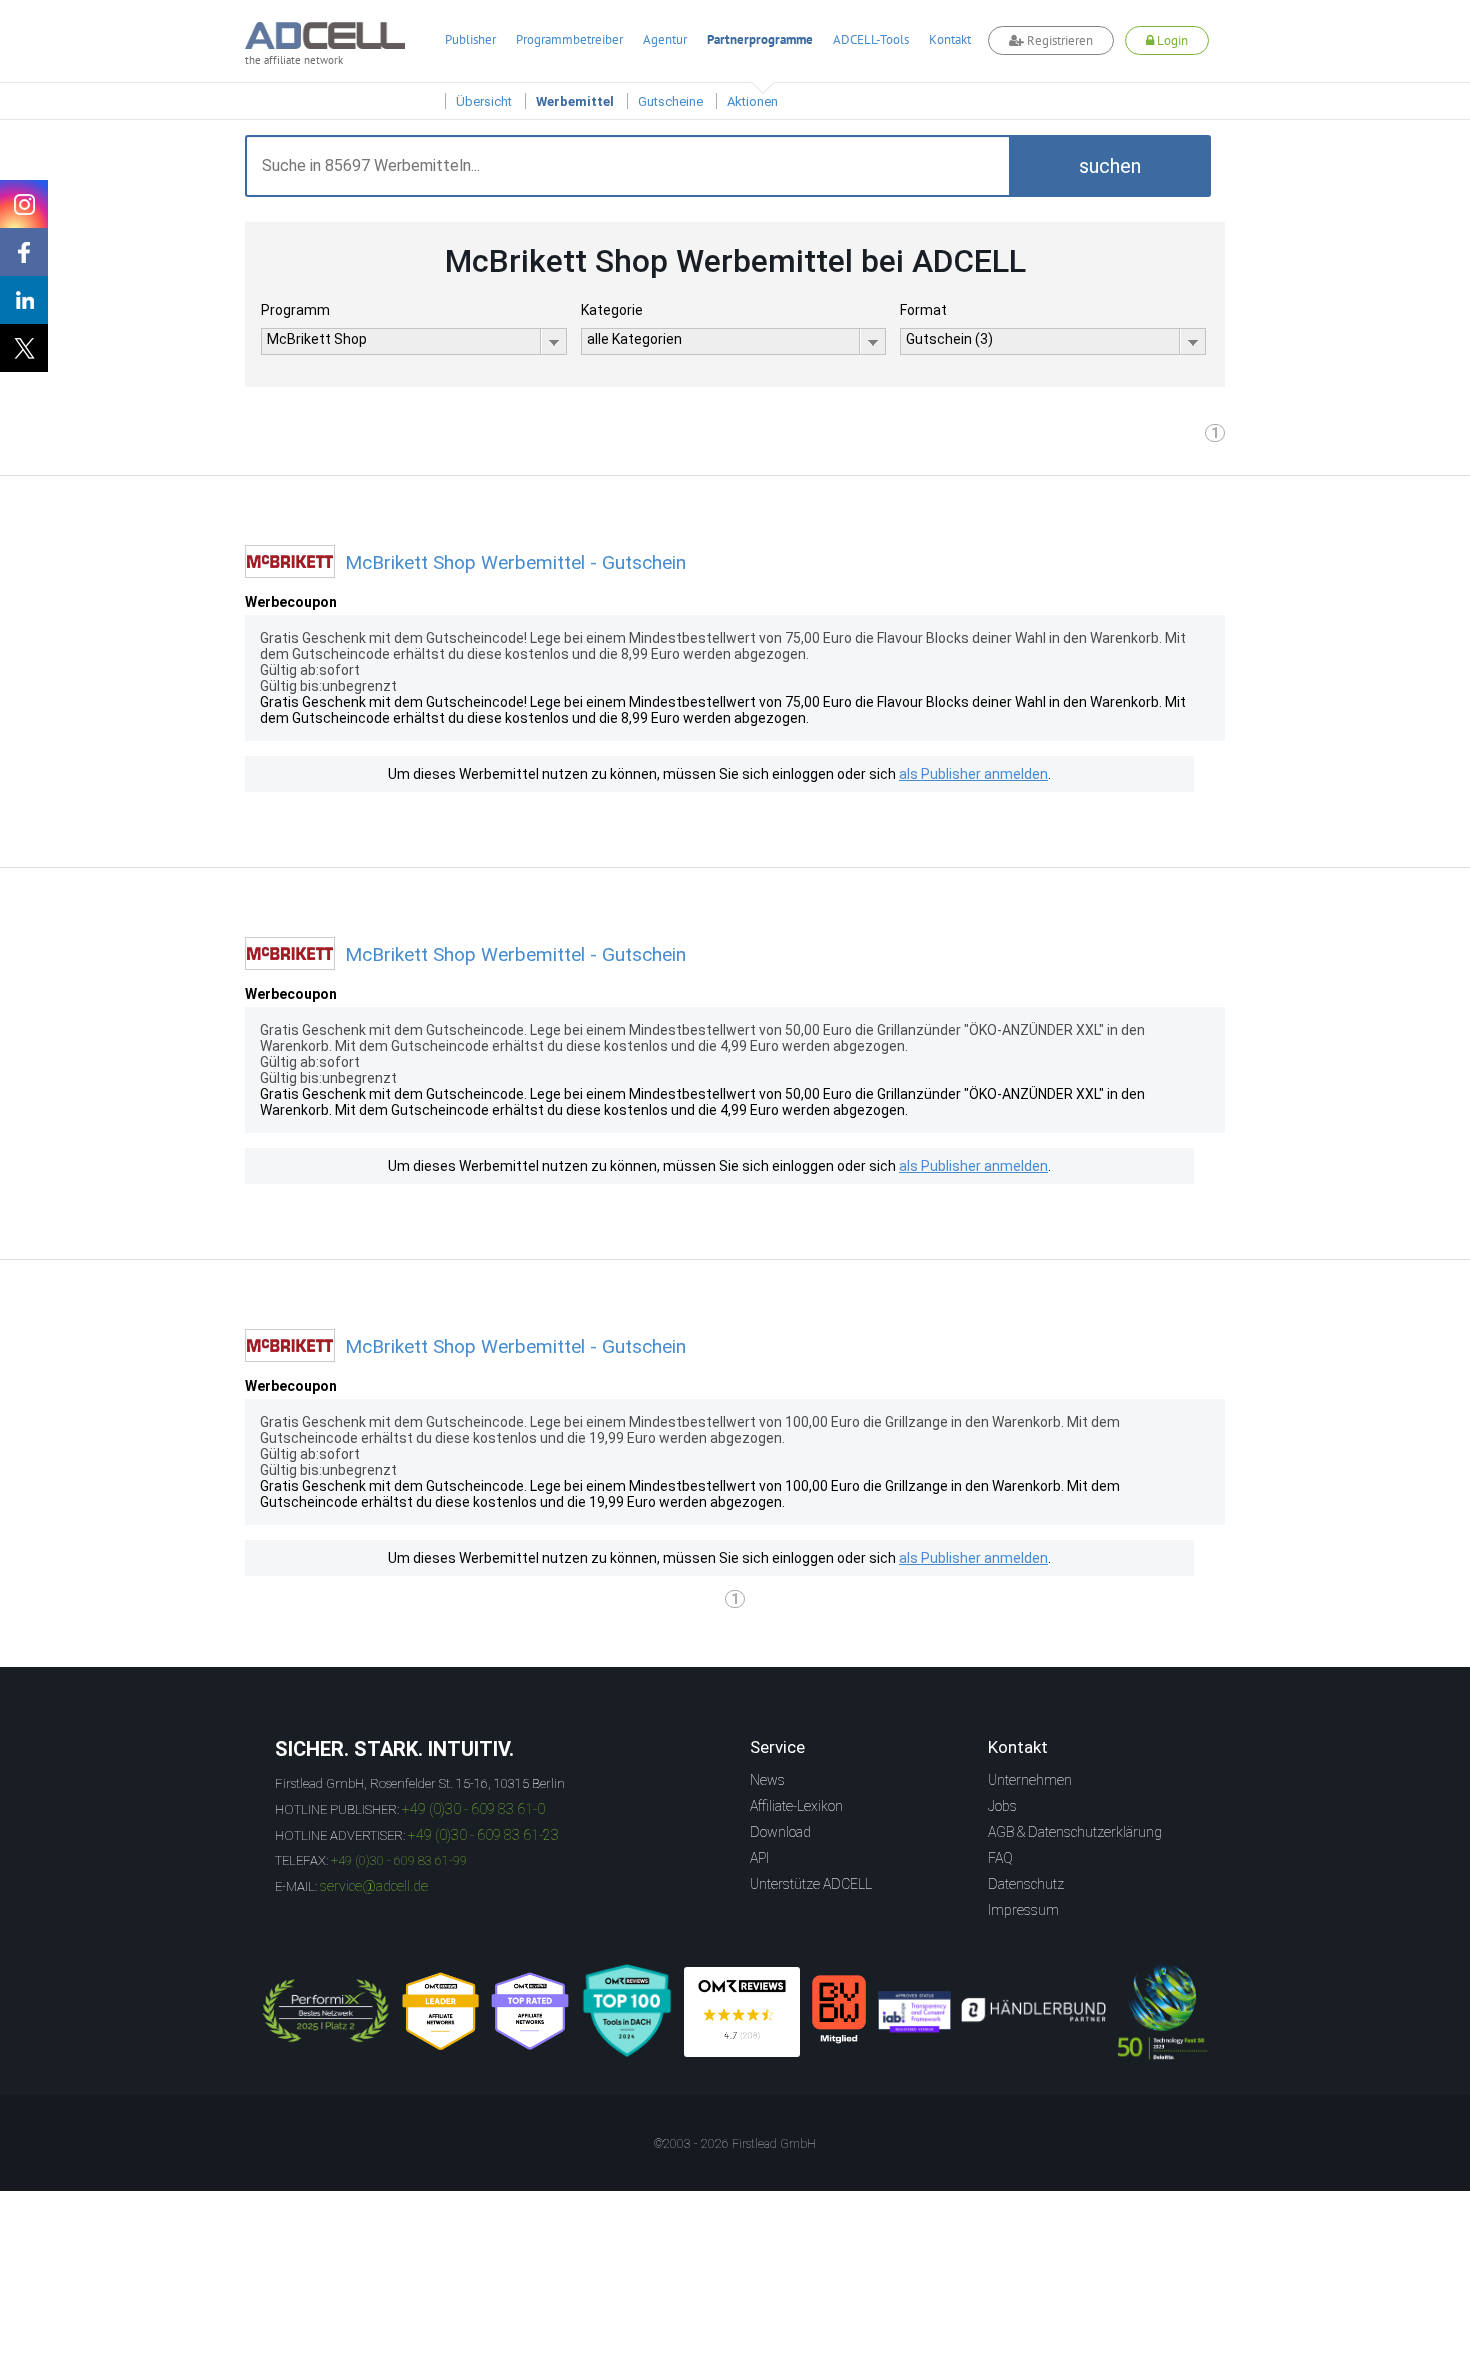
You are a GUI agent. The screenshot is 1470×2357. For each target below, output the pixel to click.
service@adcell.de (374, 1886)
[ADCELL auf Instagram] (24, 204)
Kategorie (612, 310)
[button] (1110, 166)
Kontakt (950, 39)
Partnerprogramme (760, 39)
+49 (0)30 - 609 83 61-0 (473, 1809)
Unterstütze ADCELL (811, 1884)
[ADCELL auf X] (24, 348)
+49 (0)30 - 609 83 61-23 (483, 1835)
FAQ (1000, 1858)
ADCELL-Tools (871, 39)
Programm (295, 310)
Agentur (665, 39)
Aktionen (752, 101)
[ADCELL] (742, 2012)
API (759, 1858)
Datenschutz (1026, 1884)
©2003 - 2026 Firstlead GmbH (735, 2144)
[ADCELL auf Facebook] (24, 252)
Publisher (470, 39)
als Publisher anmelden (973, 774)
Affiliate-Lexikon (796, 1806)
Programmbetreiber (569, 39)
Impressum (1023, 1910)
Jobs (1002, 1806)
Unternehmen (1030, 1780)
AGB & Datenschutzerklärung (1075, 1832)
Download (780, 1832)
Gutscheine (670, 101)
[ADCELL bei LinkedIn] (24, 300)
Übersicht (484, 101)
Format (923, 310)
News (767, 1780)
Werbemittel (575, 101)
